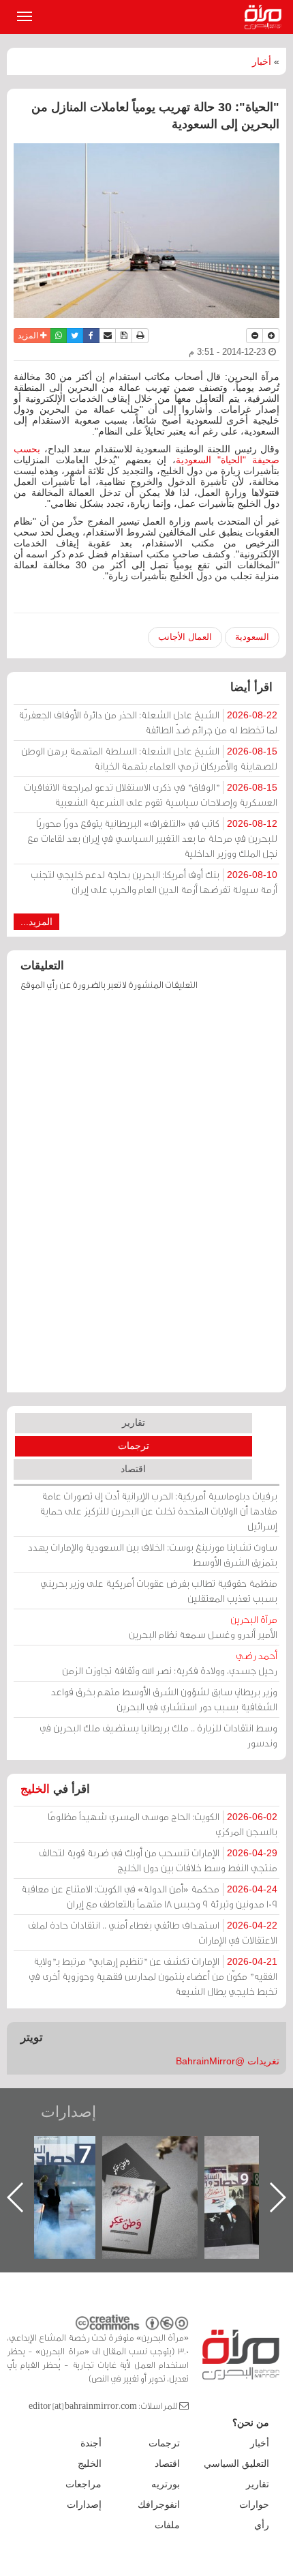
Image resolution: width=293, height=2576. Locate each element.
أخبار (262, 61)
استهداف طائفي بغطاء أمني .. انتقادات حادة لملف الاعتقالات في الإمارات (153, 1932)
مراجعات (83, 2484)
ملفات (167, 2525)
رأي (262, 2525)
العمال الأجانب (185, 637)
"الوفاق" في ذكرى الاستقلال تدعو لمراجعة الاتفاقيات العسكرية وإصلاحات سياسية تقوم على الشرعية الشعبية (151, 794)
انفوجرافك (159, 2504)
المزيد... (36, 922)
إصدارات (68, 2112)
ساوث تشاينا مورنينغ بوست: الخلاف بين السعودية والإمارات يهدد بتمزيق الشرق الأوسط (153, 1554)
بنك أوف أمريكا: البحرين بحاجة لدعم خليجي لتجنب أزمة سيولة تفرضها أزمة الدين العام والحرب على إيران (154, 882)
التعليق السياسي (236, 2463)
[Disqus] (146, 1198)
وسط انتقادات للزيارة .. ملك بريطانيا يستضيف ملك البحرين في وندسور (158, 1735)
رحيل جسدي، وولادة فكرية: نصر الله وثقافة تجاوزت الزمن (170, 1663)
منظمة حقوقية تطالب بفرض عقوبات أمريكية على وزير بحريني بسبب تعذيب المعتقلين (159, 1591)
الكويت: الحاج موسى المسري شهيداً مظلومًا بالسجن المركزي (163, 1824)
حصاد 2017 (48, 2151)
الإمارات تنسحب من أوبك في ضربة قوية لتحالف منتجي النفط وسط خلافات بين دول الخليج (158, 1860)
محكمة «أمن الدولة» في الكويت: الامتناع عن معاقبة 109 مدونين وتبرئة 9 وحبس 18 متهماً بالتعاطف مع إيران (149, 1896)
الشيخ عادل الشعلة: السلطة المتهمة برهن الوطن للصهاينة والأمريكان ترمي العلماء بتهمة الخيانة (149, 758)
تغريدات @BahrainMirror (228, 2061)
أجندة (91, 2443)
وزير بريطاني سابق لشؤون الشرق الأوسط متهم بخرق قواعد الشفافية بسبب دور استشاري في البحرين (164, 1699)
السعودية (252, 637)
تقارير (134, 1422)
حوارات (254, 2504)
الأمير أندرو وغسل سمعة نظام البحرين (203, 1627)
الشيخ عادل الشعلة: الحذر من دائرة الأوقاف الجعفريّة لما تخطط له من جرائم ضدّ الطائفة (148, 722)
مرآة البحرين (266, 17)
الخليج (35, 1789)
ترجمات (134, 1446)
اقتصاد (133, 1469)
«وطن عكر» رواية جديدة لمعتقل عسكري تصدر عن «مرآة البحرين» (150, 2175)
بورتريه (166, 2484)
